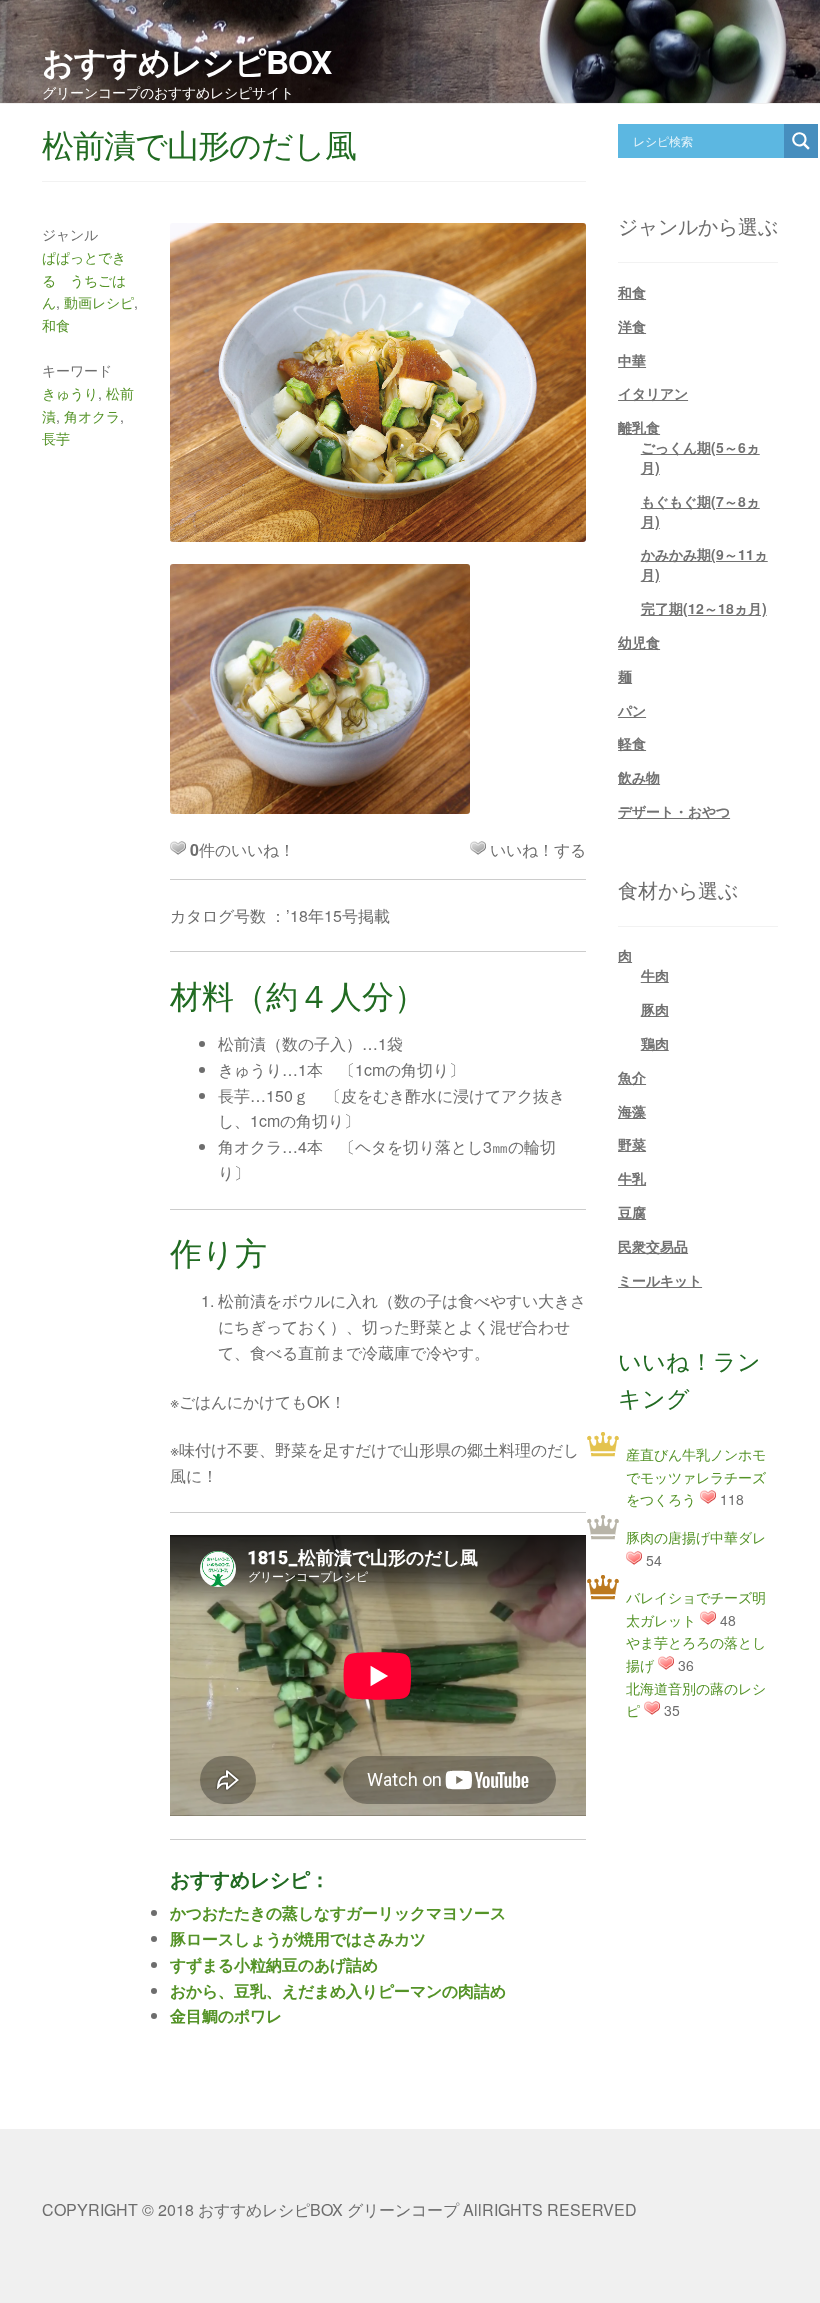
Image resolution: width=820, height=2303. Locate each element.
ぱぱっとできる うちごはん (84, 279)
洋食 (632, 326)
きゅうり (70, 393)
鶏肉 (655, 1043)
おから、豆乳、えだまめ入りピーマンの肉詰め (338, 1990)
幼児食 (639, 642)
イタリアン (653, 393)
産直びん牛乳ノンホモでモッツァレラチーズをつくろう (696, 1476)
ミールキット (660, 1280)
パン (632, 710)
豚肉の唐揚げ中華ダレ (696, 1537)
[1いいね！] (478, 848)
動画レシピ (99, 302)
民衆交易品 (653, 1246)
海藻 (632, 1111)
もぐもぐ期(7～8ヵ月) (700, 511)
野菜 (632, 1144)
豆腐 (632, 1212)
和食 (56, 325)
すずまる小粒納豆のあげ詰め (274, 1964)
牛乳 (632, 1178)
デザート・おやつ (674, 811)
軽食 (632, 743)
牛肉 (655, 975)
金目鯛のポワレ (226, 2015)
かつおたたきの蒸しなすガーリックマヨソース (338, 1912)
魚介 (632, 1077)
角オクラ (92, 416)
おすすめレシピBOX (186, 61)
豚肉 (655, 1009)
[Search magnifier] (801, 141)
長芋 (56, 438)
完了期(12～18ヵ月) (704, 608)
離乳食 (639, 427)
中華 (632, 360)
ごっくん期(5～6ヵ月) (700, 457)
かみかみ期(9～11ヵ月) (704, 564)
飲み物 (639, 777)
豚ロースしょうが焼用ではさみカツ (298, 1938)
